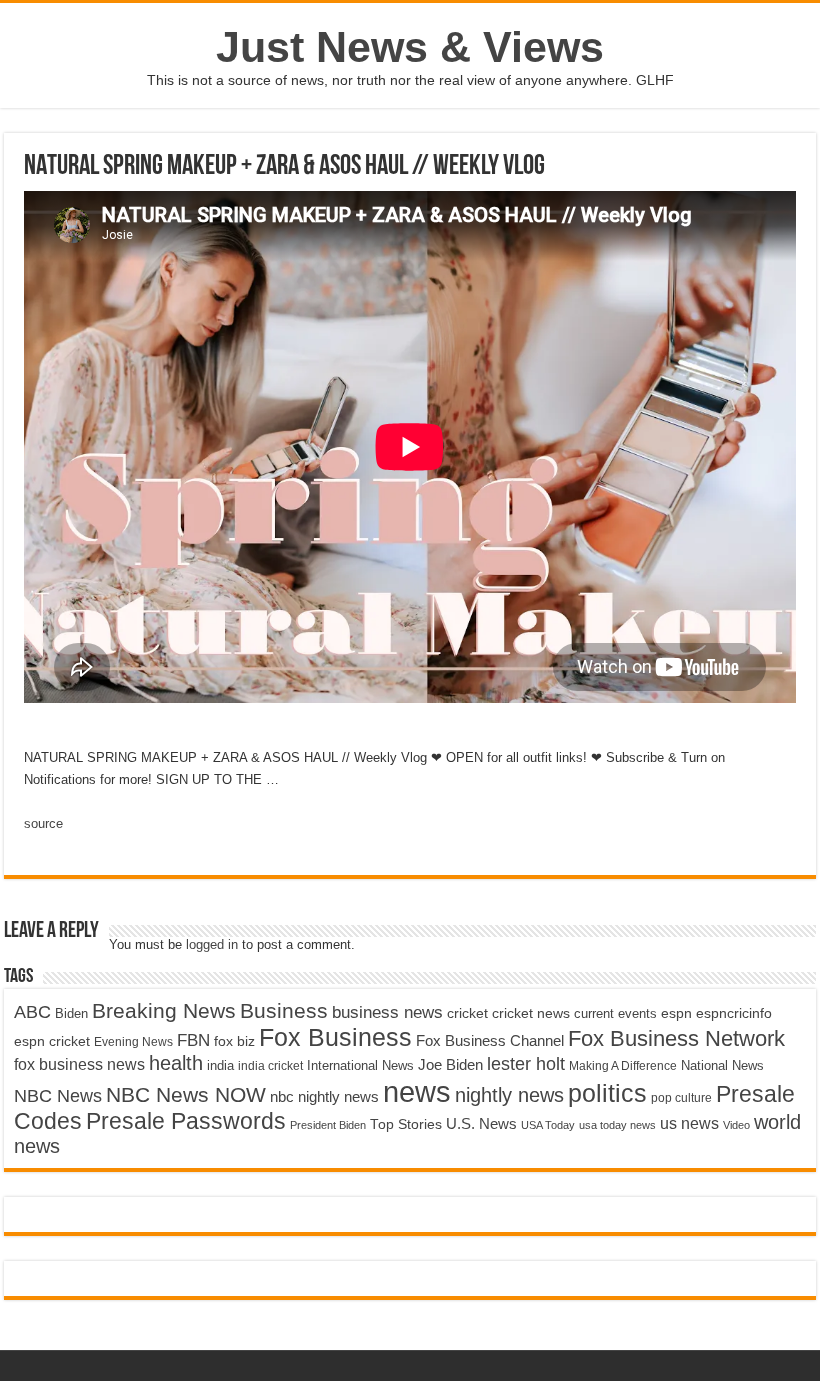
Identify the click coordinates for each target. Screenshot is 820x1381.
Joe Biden (450, 1064)
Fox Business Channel (490, 1041)
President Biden (328, 1125)
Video (736, 1125)
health (176, 1063)
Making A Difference (623, 1066)
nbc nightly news (324, 1096)
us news (689, 1123)
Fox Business (335, 1037)
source (43, 823)
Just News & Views (410, 47)
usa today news (617, 1125)
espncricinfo (734, 1013)
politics (607, 1093)
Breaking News (164, 1010)
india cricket (270, 1066)
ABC (32, 1012)
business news (387, 1012)
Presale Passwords (186, 1121)
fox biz (234, 1041)
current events (615, 1013)
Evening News (133, 1042)
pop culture (681, 1098)
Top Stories (406, 1124)
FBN (193, 1040)
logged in (212, 944)
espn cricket (52, 1041)
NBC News (58, 1095)
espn (676, 1013)
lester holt (526, 1063)
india (220, 1066)
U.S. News (481, 1123)
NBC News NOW (186, 1094)
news (417, 1091)
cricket (467, 1013)
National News (722, 1066)
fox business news (79, 1064)
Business (284, 1010)
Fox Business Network (676, 1038)
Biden (71, 1013)
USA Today (548, 1125)
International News (360, 1065)
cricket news (531, 1013)
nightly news (509, 1095)
